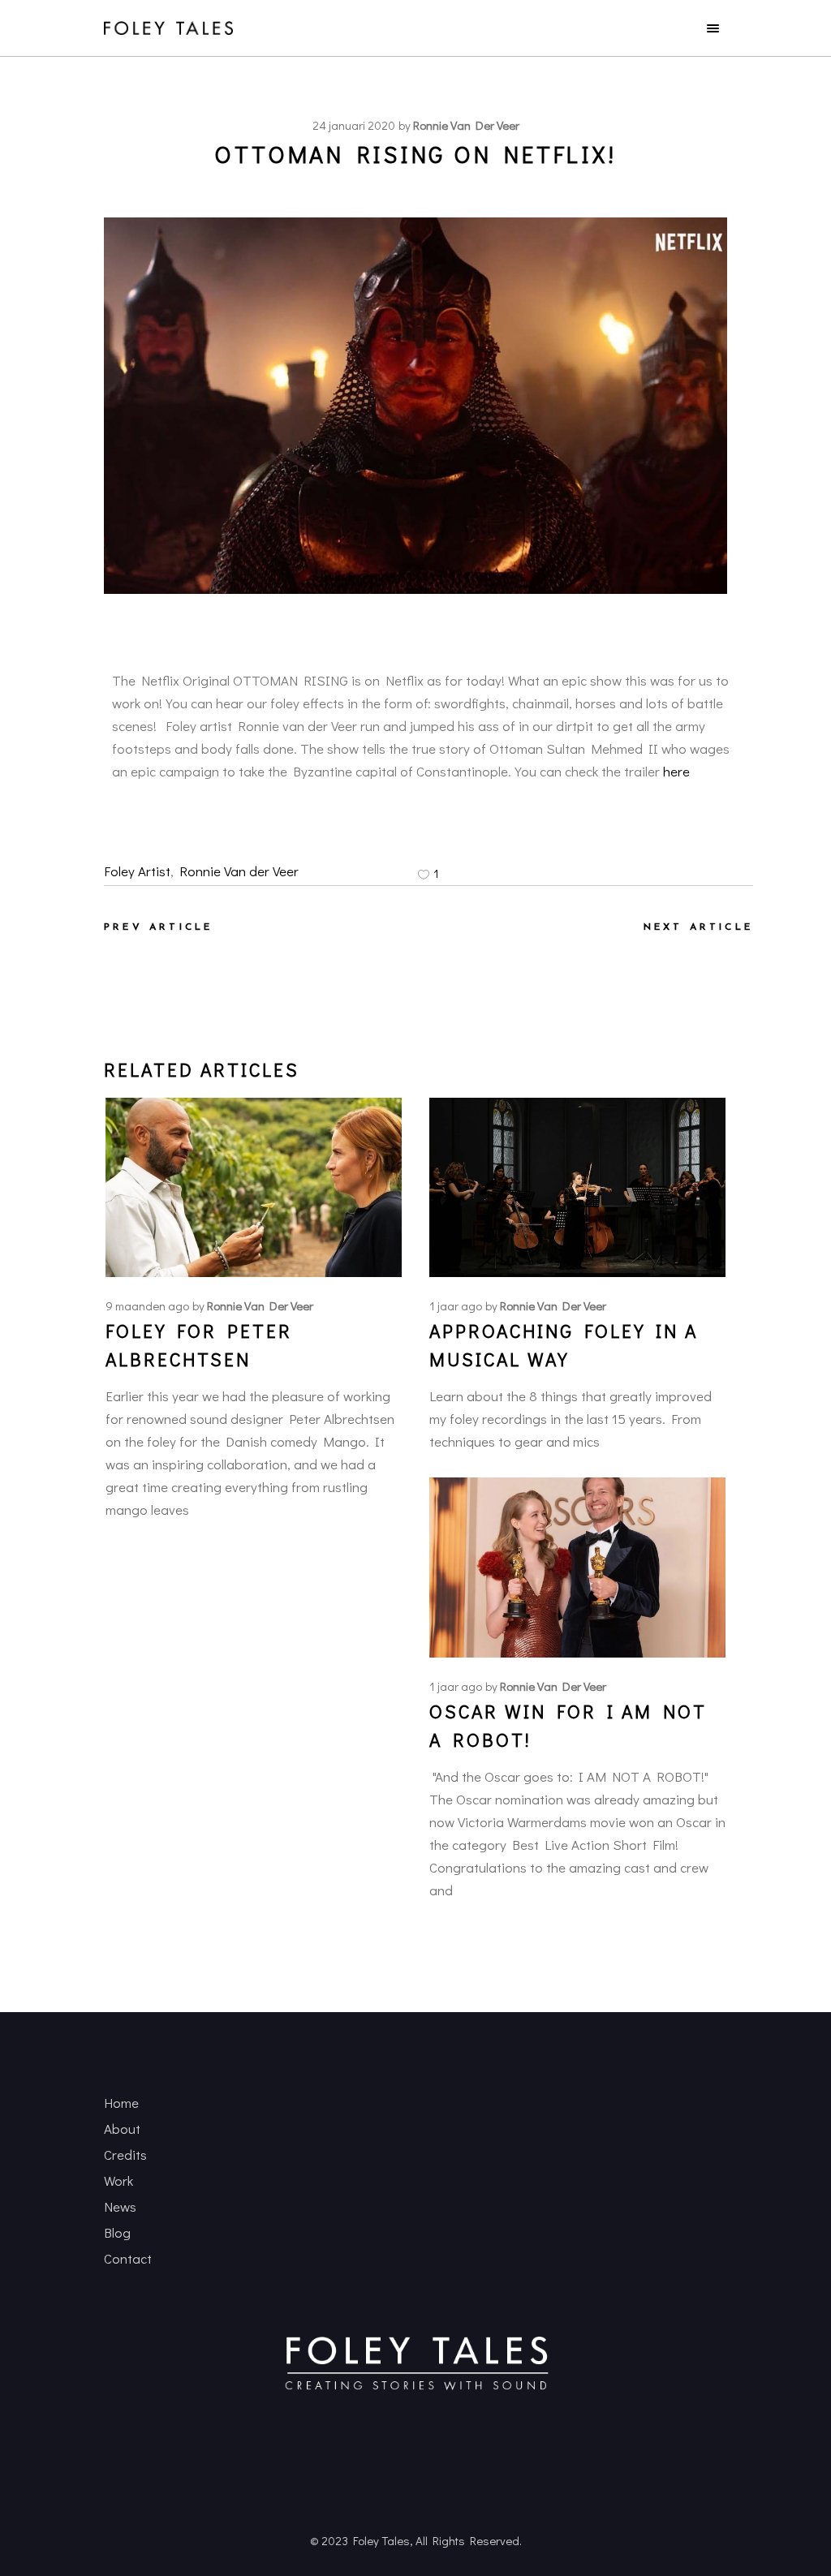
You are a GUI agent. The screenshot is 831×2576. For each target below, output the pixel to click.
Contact (128, 2258)
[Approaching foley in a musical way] (577, 1187)
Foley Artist (137, 871)
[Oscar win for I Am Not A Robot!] (577, 1568)
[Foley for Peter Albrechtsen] (254, 1187)
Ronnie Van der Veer (239, 871)
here (676, 771)
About (122, 2129)
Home (121, 2103)
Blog (117, 2232)
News (120, 2206)
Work (118, 2180)
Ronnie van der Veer (466, 125)
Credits (125, 2155)
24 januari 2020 (354, 125)
